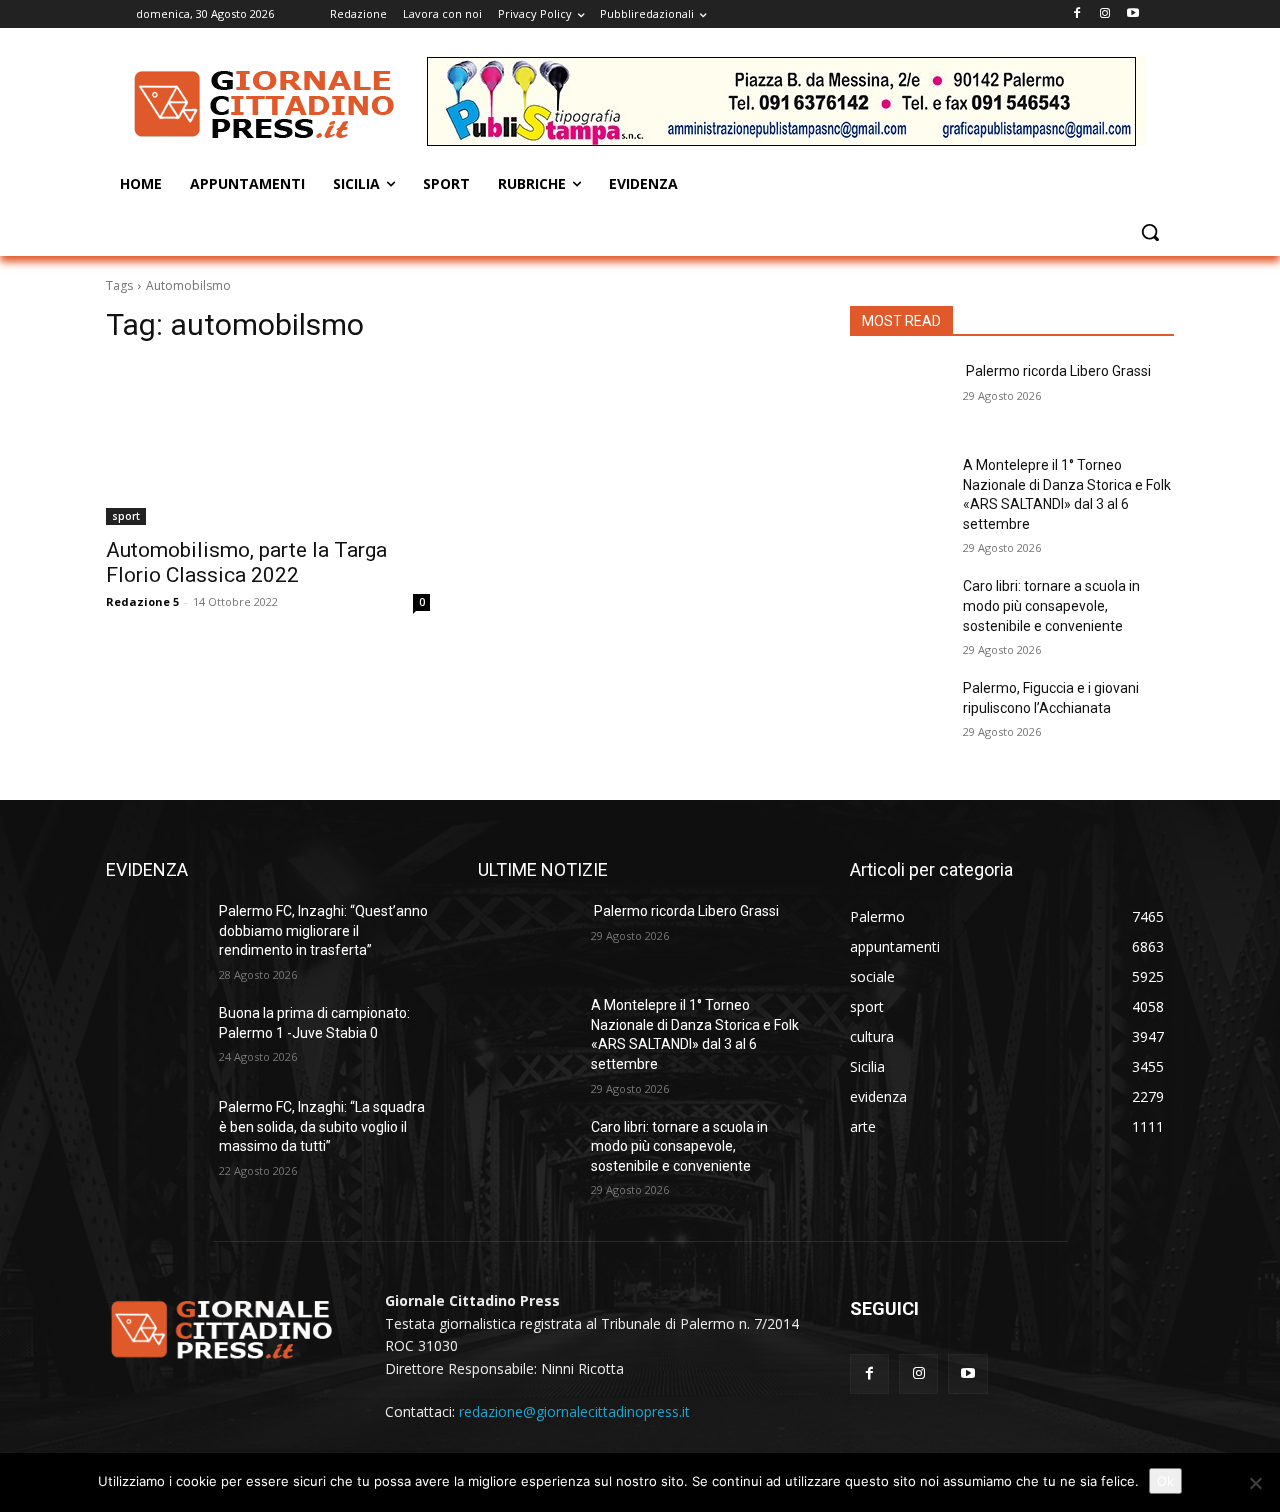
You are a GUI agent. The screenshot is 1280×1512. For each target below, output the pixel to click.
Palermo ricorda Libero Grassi (1057, 371)
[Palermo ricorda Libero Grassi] (898, 396)
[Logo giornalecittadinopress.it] (266, 104)
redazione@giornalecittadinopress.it (574, 1411)
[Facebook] (1077, 14)
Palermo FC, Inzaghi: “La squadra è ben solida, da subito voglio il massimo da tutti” (322, 1126)
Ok (1165, 1481)
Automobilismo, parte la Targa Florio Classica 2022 (246, 562)
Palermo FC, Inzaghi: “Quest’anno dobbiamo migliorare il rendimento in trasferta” (323, 930)
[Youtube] (1132, 14)
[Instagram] (1104, 14)
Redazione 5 (142, 601)
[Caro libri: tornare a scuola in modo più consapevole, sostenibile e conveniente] (898, 611)
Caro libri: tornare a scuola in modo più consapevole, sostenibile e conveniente (1051, 605)
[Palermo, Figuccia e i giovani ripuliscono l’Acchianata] (898, 713)
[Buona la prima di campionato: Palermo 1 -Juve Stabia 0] (154, 1038)
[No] (1255, 1483)
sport (126, 516)
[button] (1150, 232)
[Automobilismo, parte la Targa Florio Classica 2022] (268, 444)
